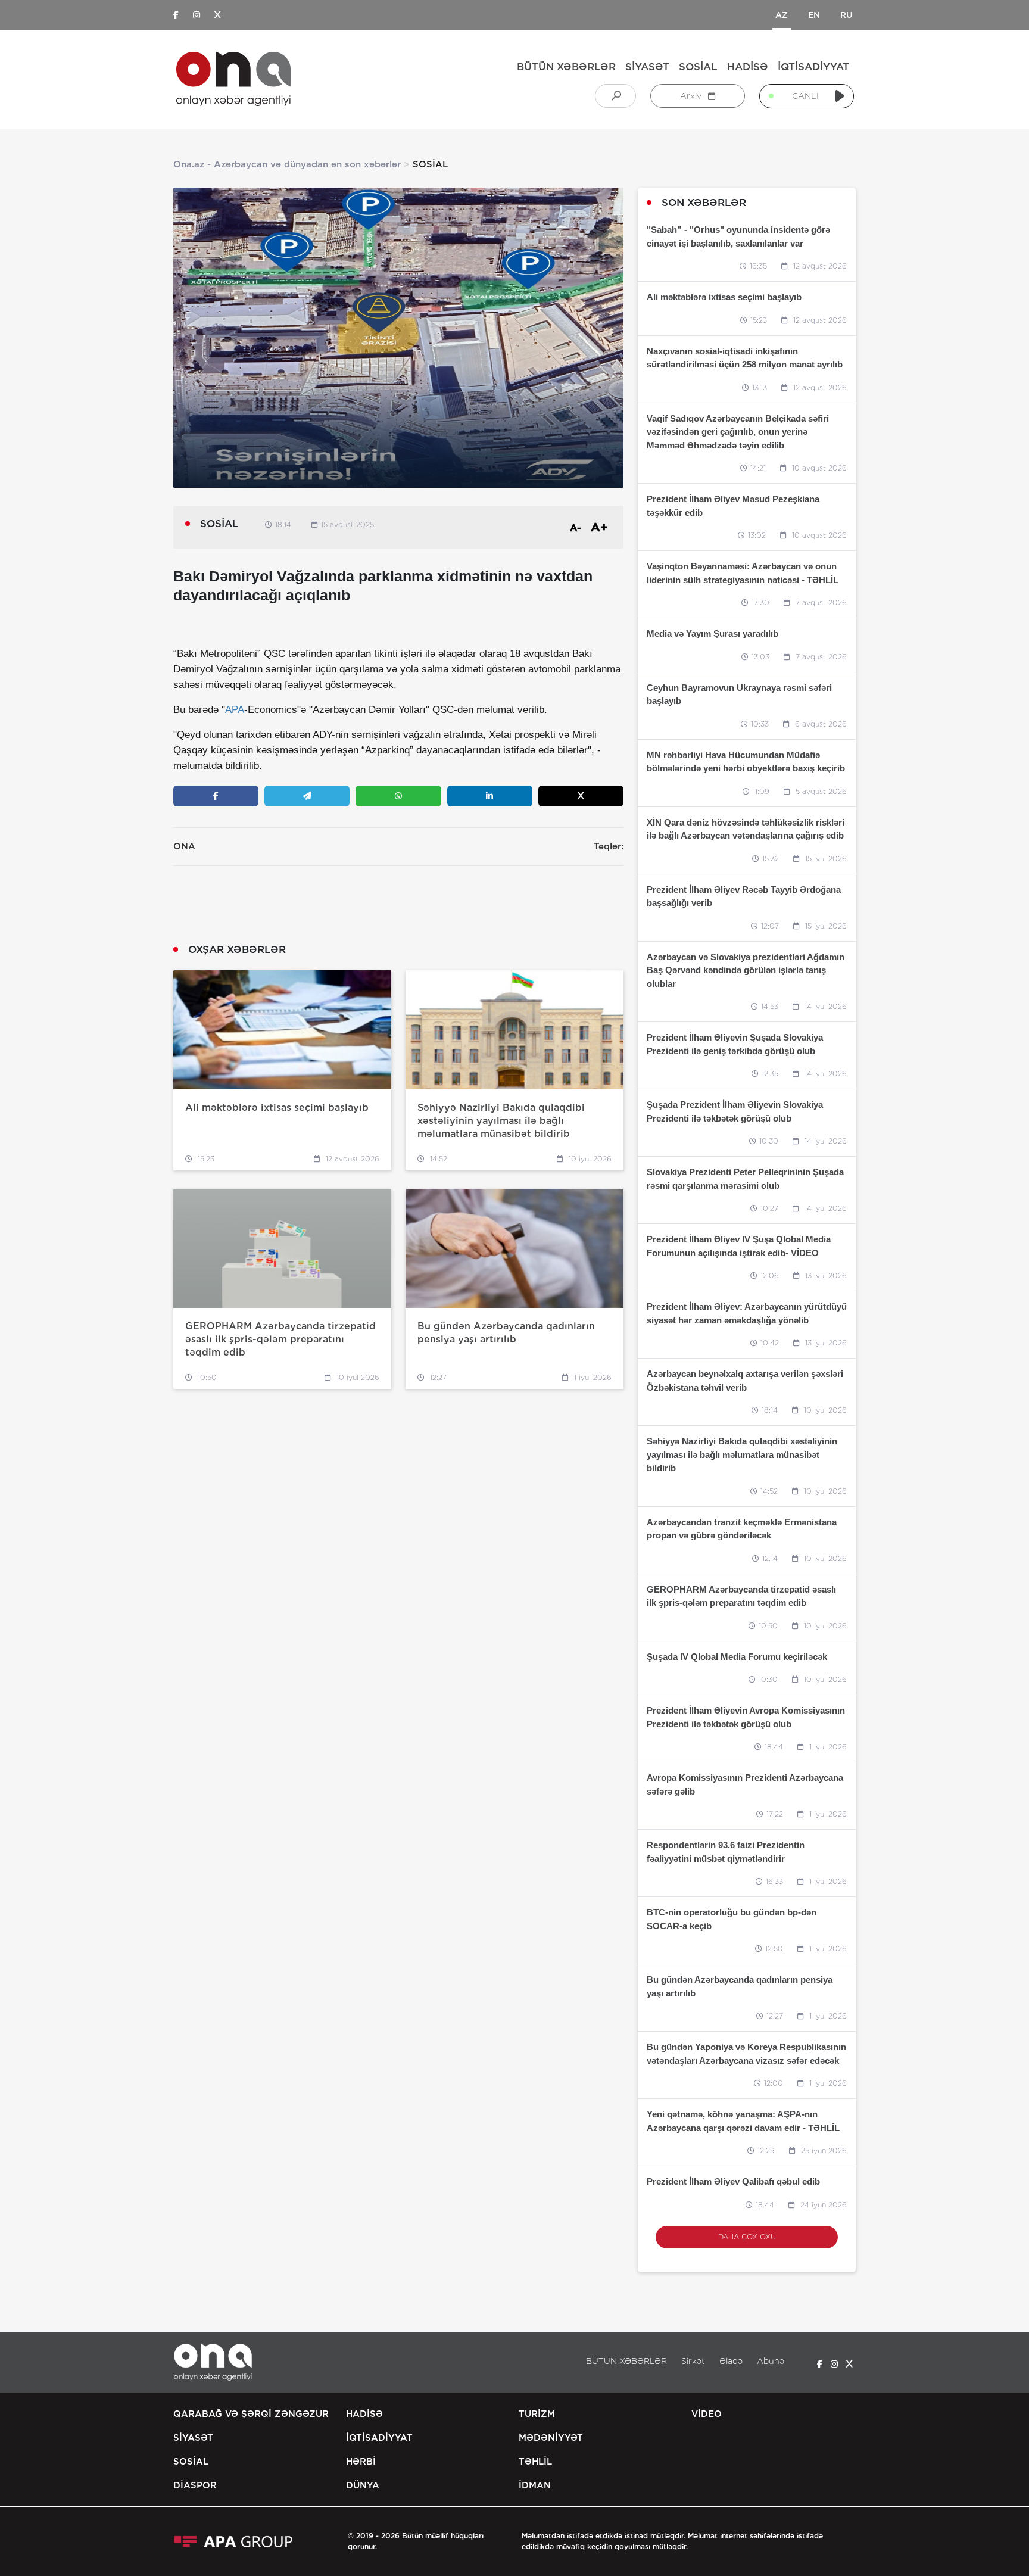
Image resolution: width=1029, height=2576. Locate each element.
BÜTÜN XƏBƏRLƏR (566, 67)
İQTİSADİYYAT (813, 67)
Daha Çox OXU (747, 2237)
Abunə (771, 2361)
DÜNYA (363, 2485)
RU (846, 15)
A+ (599, 527)
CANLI (805, 96)
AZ (782, 15)
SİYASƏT (647, 67)
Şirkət (693, 2361)
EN (814, 15)
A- (576, 528)
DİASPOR (195, 2485)
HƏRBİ (361, 2462)
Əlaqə (731, 2361)
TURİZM (537, 2414)
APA (235, 710)
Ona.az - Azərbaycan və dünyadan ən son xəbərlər (287, 164)
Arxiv (692, 96)
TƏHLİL (535, 2462)
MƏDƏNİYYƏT (551, 2438)
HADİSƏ (748, 67)
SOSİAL (698, 67)
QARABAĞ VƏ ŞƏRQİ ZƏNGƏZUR (251, 2414)
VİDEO (707, 2414)
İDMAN (535, 2485)
